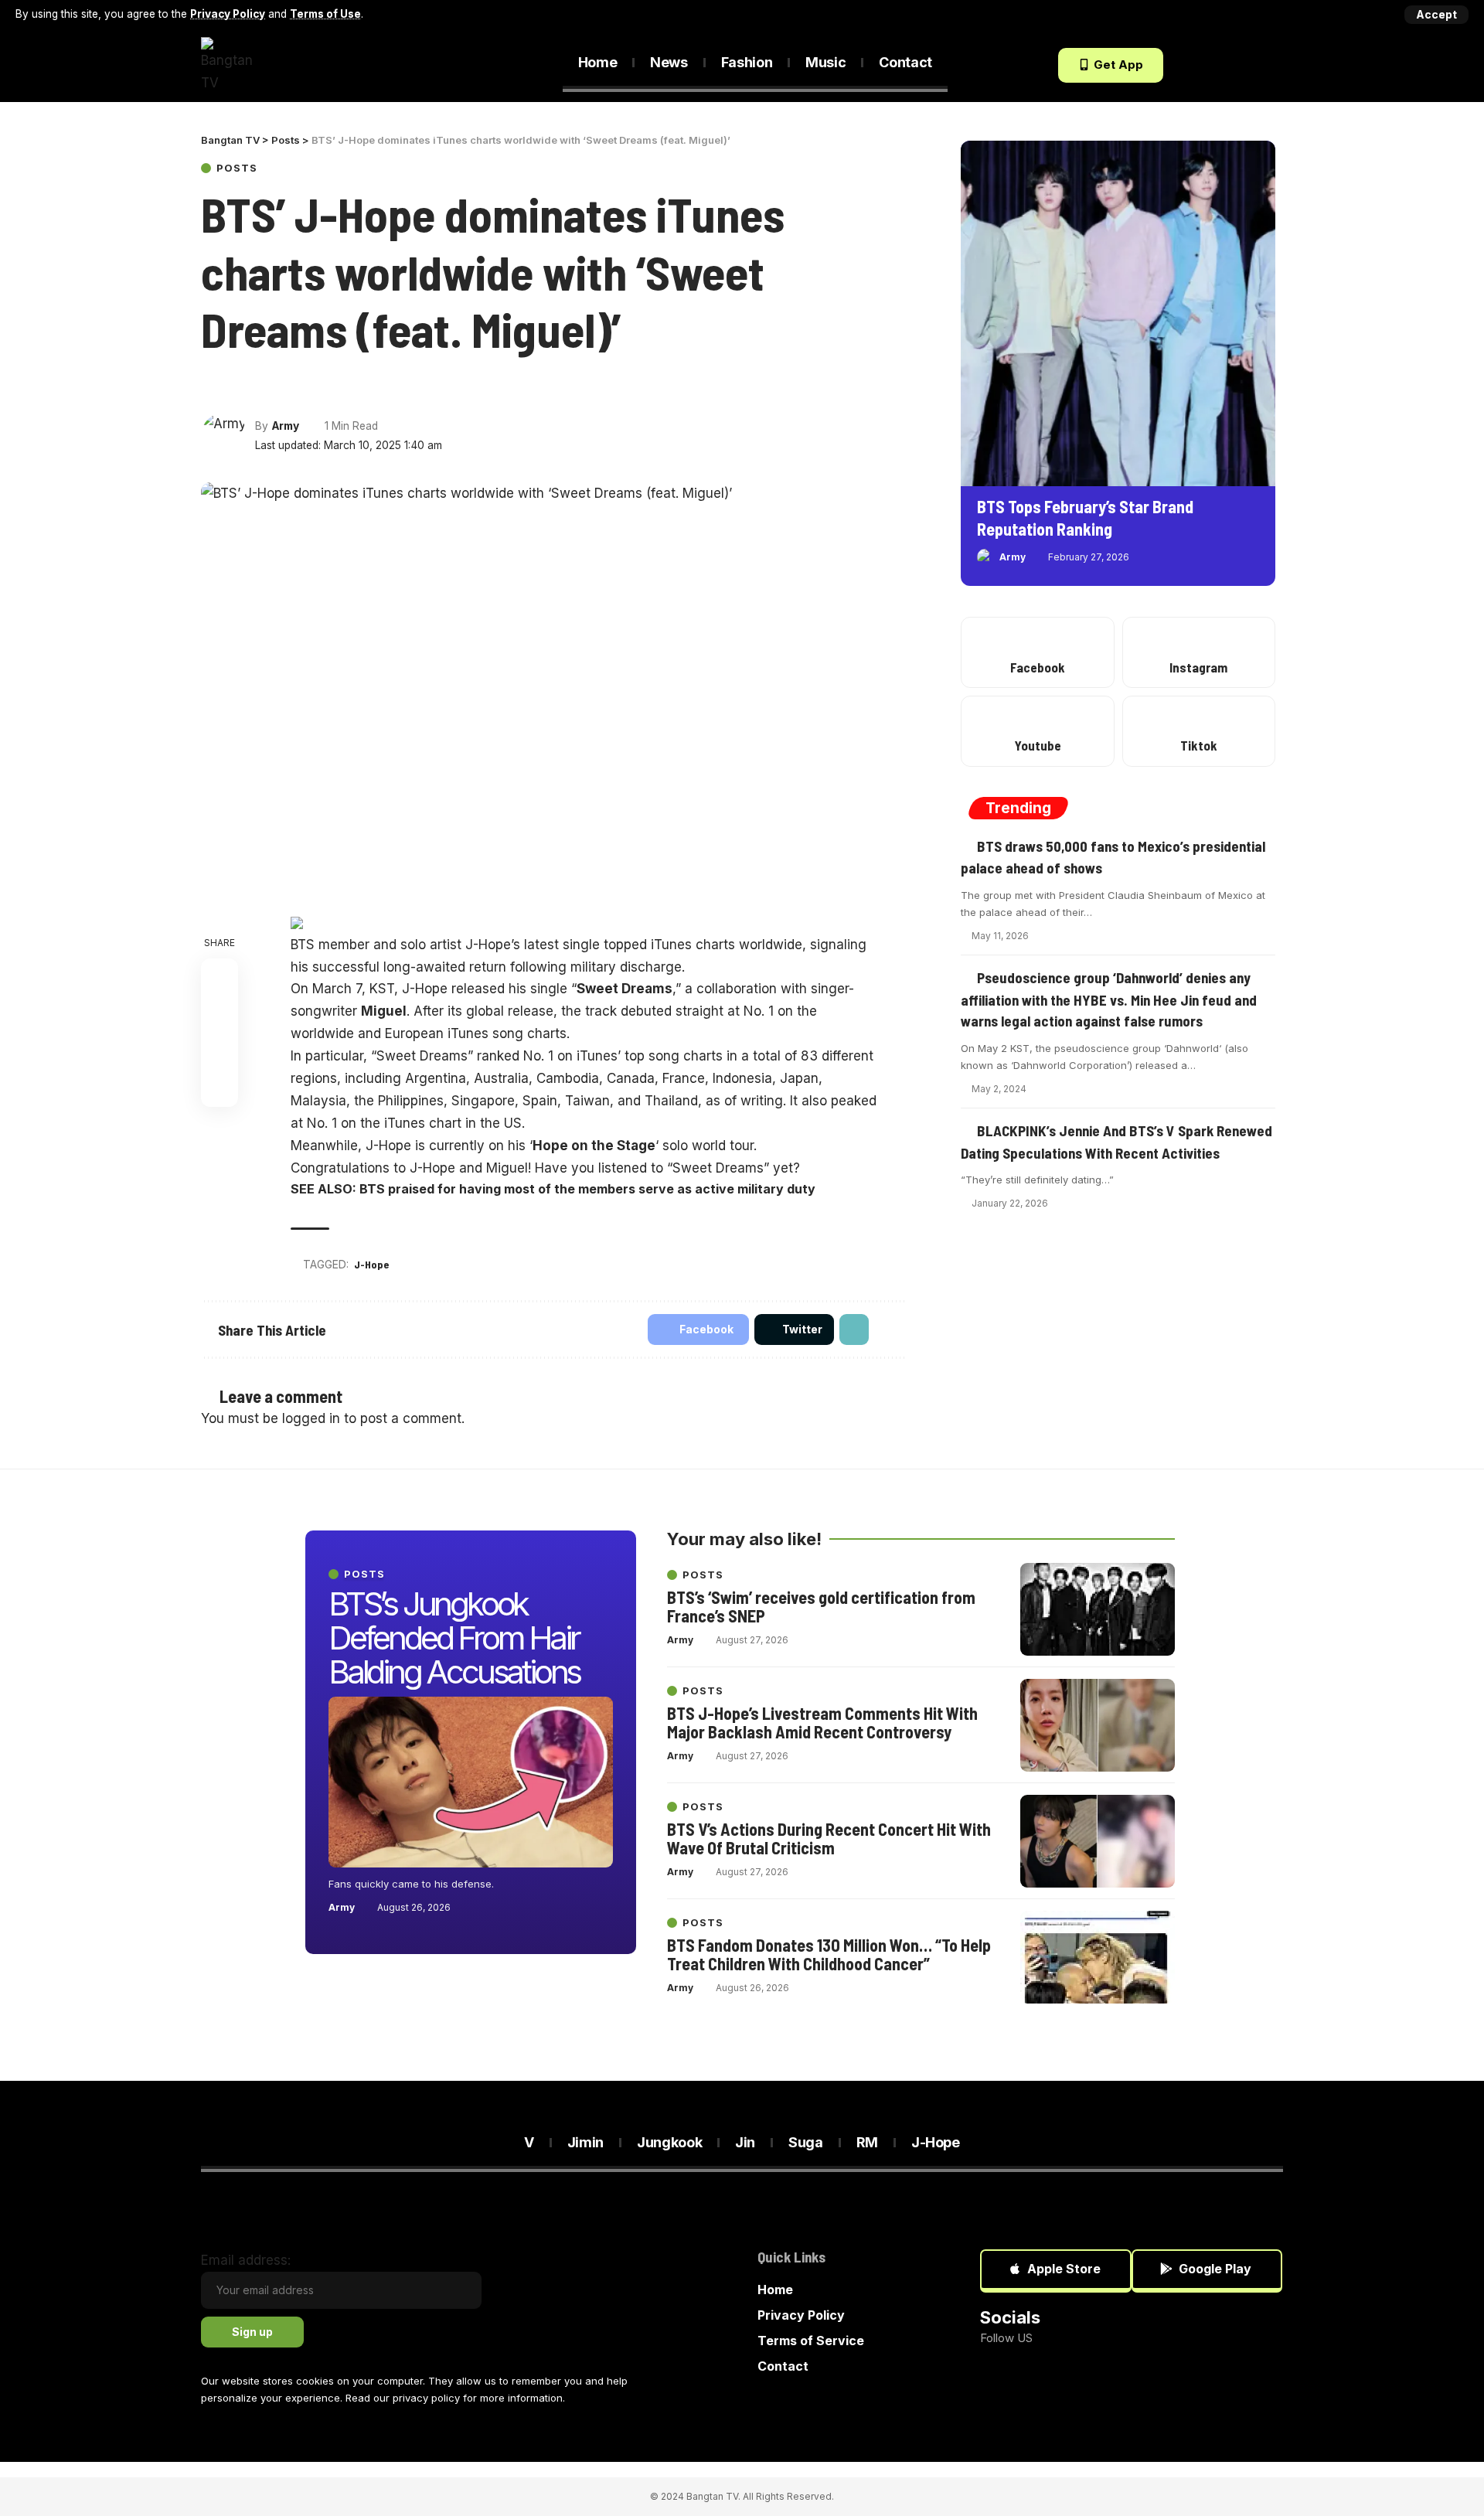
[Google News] (1252, 65)
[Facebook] (1189, 65)
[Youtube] (1037, 730)
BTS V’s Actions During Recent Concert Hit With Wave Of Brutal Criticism (829, 1838)
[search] (457, 66)
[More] (297, 385)
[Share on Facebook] (212, 385)
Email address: (246, 2260)
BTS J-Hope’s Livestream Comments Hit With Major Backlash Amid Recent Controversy (822, 1722)
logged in (311, 1418)
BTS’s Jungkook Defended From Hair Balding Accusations (454, 1638)
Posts (237, 168)
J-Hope (371, 1264)
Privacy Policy (228, 14)
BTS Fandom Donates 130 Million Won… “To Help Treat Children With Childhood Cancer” (829, 1954)
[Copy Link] (268, 385)
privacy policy (426, 2398)
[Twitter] (1210, 65)
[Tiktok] (1273, 65)
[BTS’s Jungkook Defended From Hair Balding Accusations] (471, 1782)
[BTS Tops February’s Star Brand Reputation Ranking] (1118, 313)
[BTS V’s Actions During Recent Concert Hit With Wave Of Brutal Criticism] (1098, 1841)
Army (286, 426)
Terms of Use (325, 14)
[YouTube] (1231, 65)
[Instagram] (1199, 652)
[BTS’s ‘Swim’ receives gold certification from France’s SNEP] (1098, 1609)
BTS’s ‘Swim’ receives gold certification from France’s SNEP (821, 1606)
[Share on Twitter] (240, 385)
